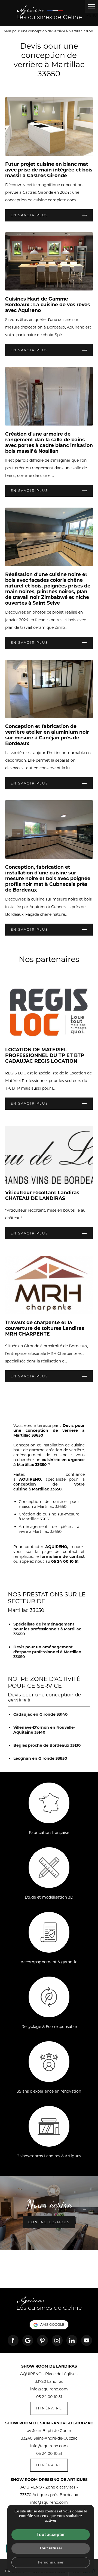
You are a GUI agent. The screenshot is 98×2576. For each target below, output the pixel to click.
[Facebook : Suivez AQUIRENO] (13, 2340)
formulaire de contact (63, 1556)
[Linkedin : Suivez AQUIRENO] (72, 2340)
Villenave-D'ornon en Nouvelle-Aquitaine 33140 (44, 1730)
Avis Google (52, 2325)
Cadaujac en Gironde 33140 (41, 1714)
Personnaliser (51, 2562)
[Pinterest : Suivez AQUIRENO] (42, 2340)
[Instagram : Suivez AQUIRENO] (57, 2340)
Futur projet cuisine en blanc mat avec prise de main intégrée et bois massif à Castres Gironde (49, 170)
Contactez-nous (49, 2222)
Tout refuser (51, 2548)
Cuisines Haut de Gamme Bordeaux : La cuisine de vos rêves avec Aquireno (48, 304)
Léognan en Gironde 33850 (40, 1758)
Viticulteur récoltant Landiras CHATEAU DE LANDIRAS (42, 1195)
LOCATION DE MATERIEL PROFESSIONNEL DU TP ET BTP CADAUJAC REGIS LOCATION (45, 1055)
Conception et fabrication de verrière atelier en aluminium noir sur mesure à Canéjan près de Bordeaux (47, 735)
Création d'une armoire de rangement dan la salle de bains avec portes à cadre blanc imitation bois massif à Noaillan (49, 442)
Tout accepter (51, 2535)
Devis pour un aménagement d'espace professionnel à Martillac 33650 (47, 1652)
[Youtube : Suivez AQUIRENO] (87, 2340)
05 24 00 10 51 (49, 2397)
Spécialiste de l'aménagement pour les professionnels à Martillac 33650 (47, 1629)
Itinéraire (49, 2408)
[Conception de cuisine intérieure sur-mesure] (49, 13)
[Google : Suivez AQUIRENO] (28, 2340)
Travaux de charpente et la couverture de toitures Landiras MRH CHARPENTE (45, 1328)
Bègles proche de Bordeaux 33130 (47, 1745)
